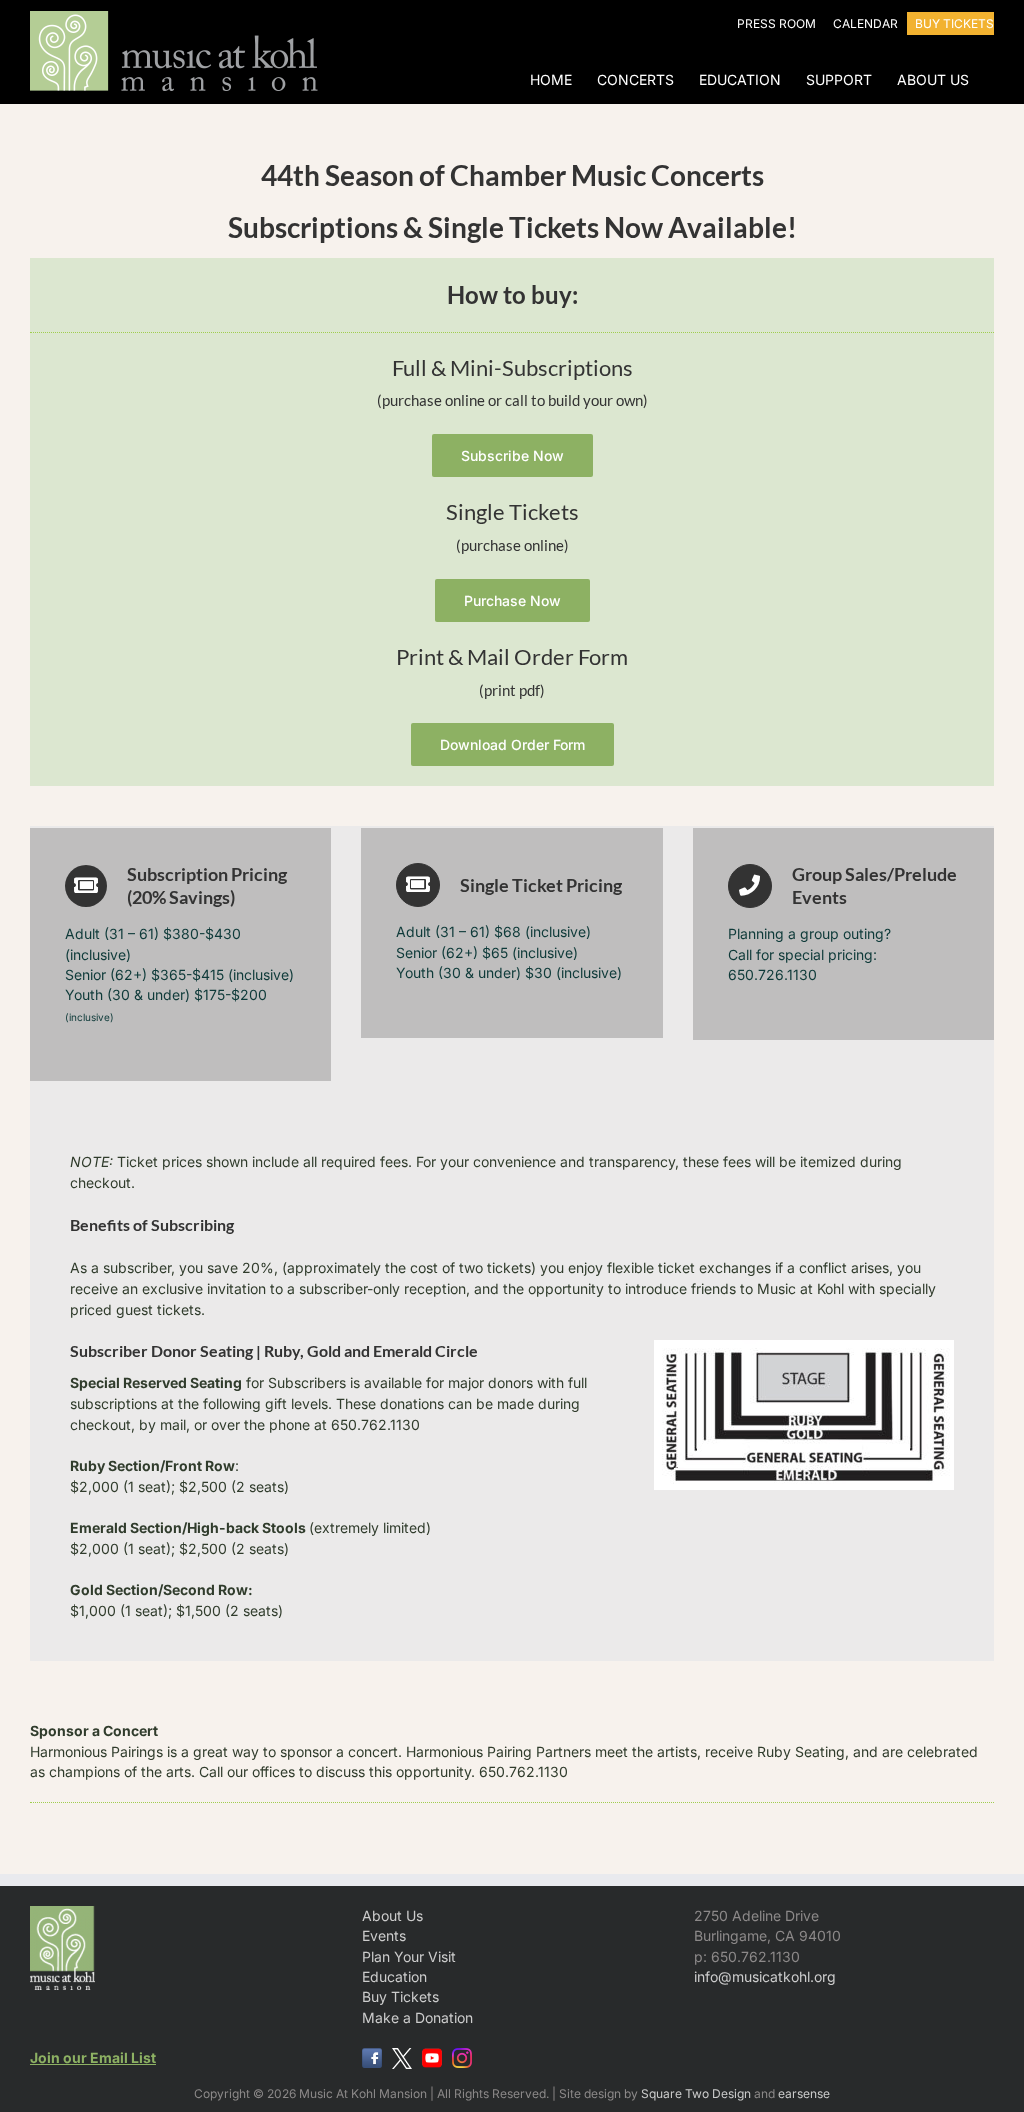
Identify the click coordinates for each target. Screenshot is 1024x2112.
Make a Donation (417, 2017)
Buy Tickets (400, 1996)
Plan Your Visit (409, 1956)
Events (384, 1935)
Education (394, 1976)
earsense (804, 2093)
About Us (392, 1915)
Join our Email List (93, 2057)
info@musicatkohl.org (765, 1976)
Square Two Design (696, 2093)
